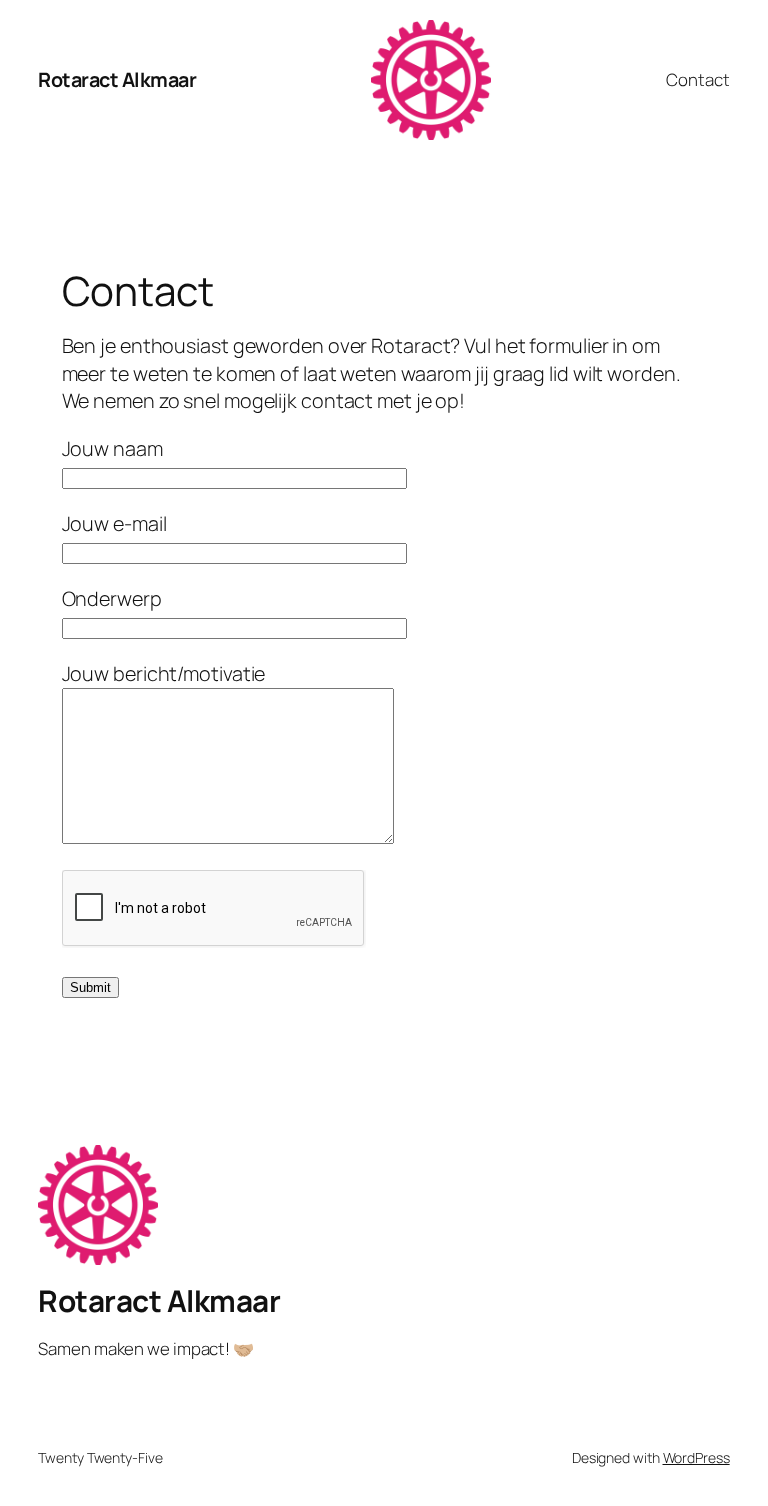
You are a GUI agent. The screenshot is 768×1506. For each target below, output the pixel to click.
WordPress (696, 1457)
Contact (697, 79)
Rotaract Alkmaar (117, 79)
